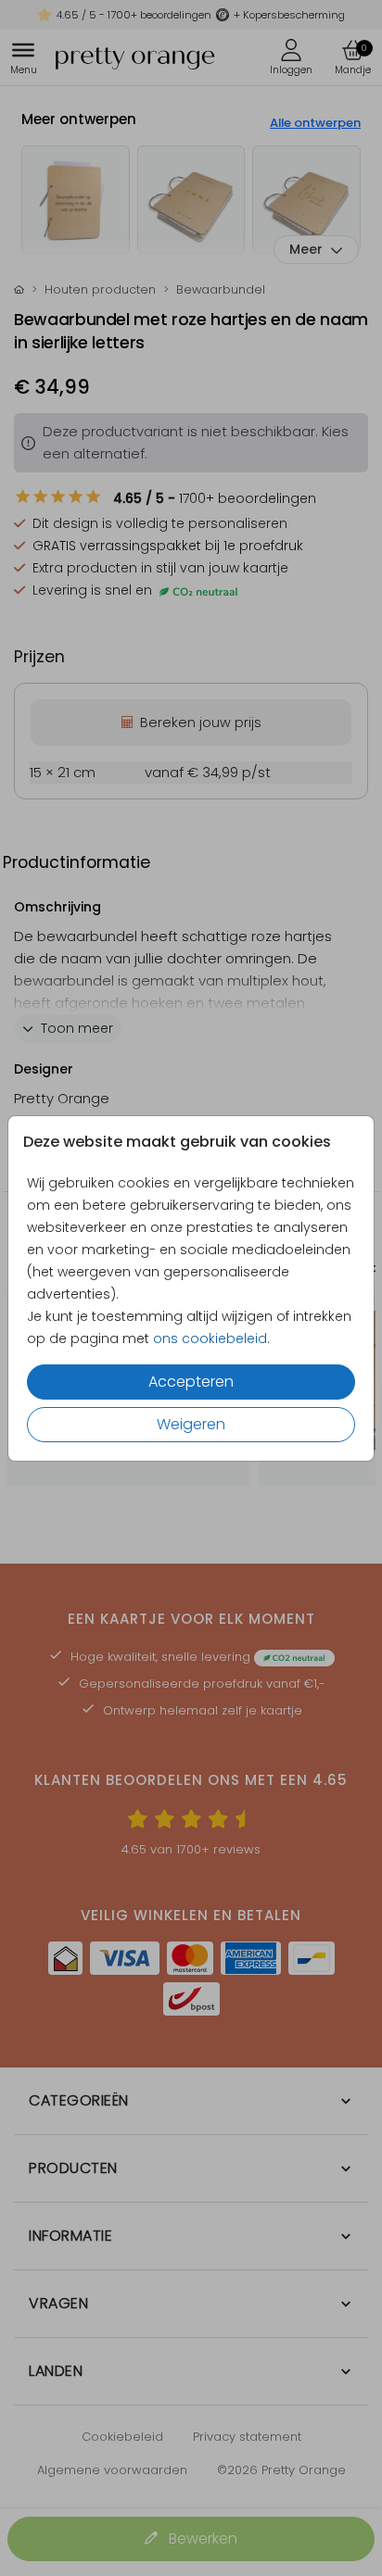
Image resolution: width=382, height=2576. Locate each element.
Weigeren (191, 1424)
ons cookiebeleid (210, 1338)
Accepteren (191, 1382)
